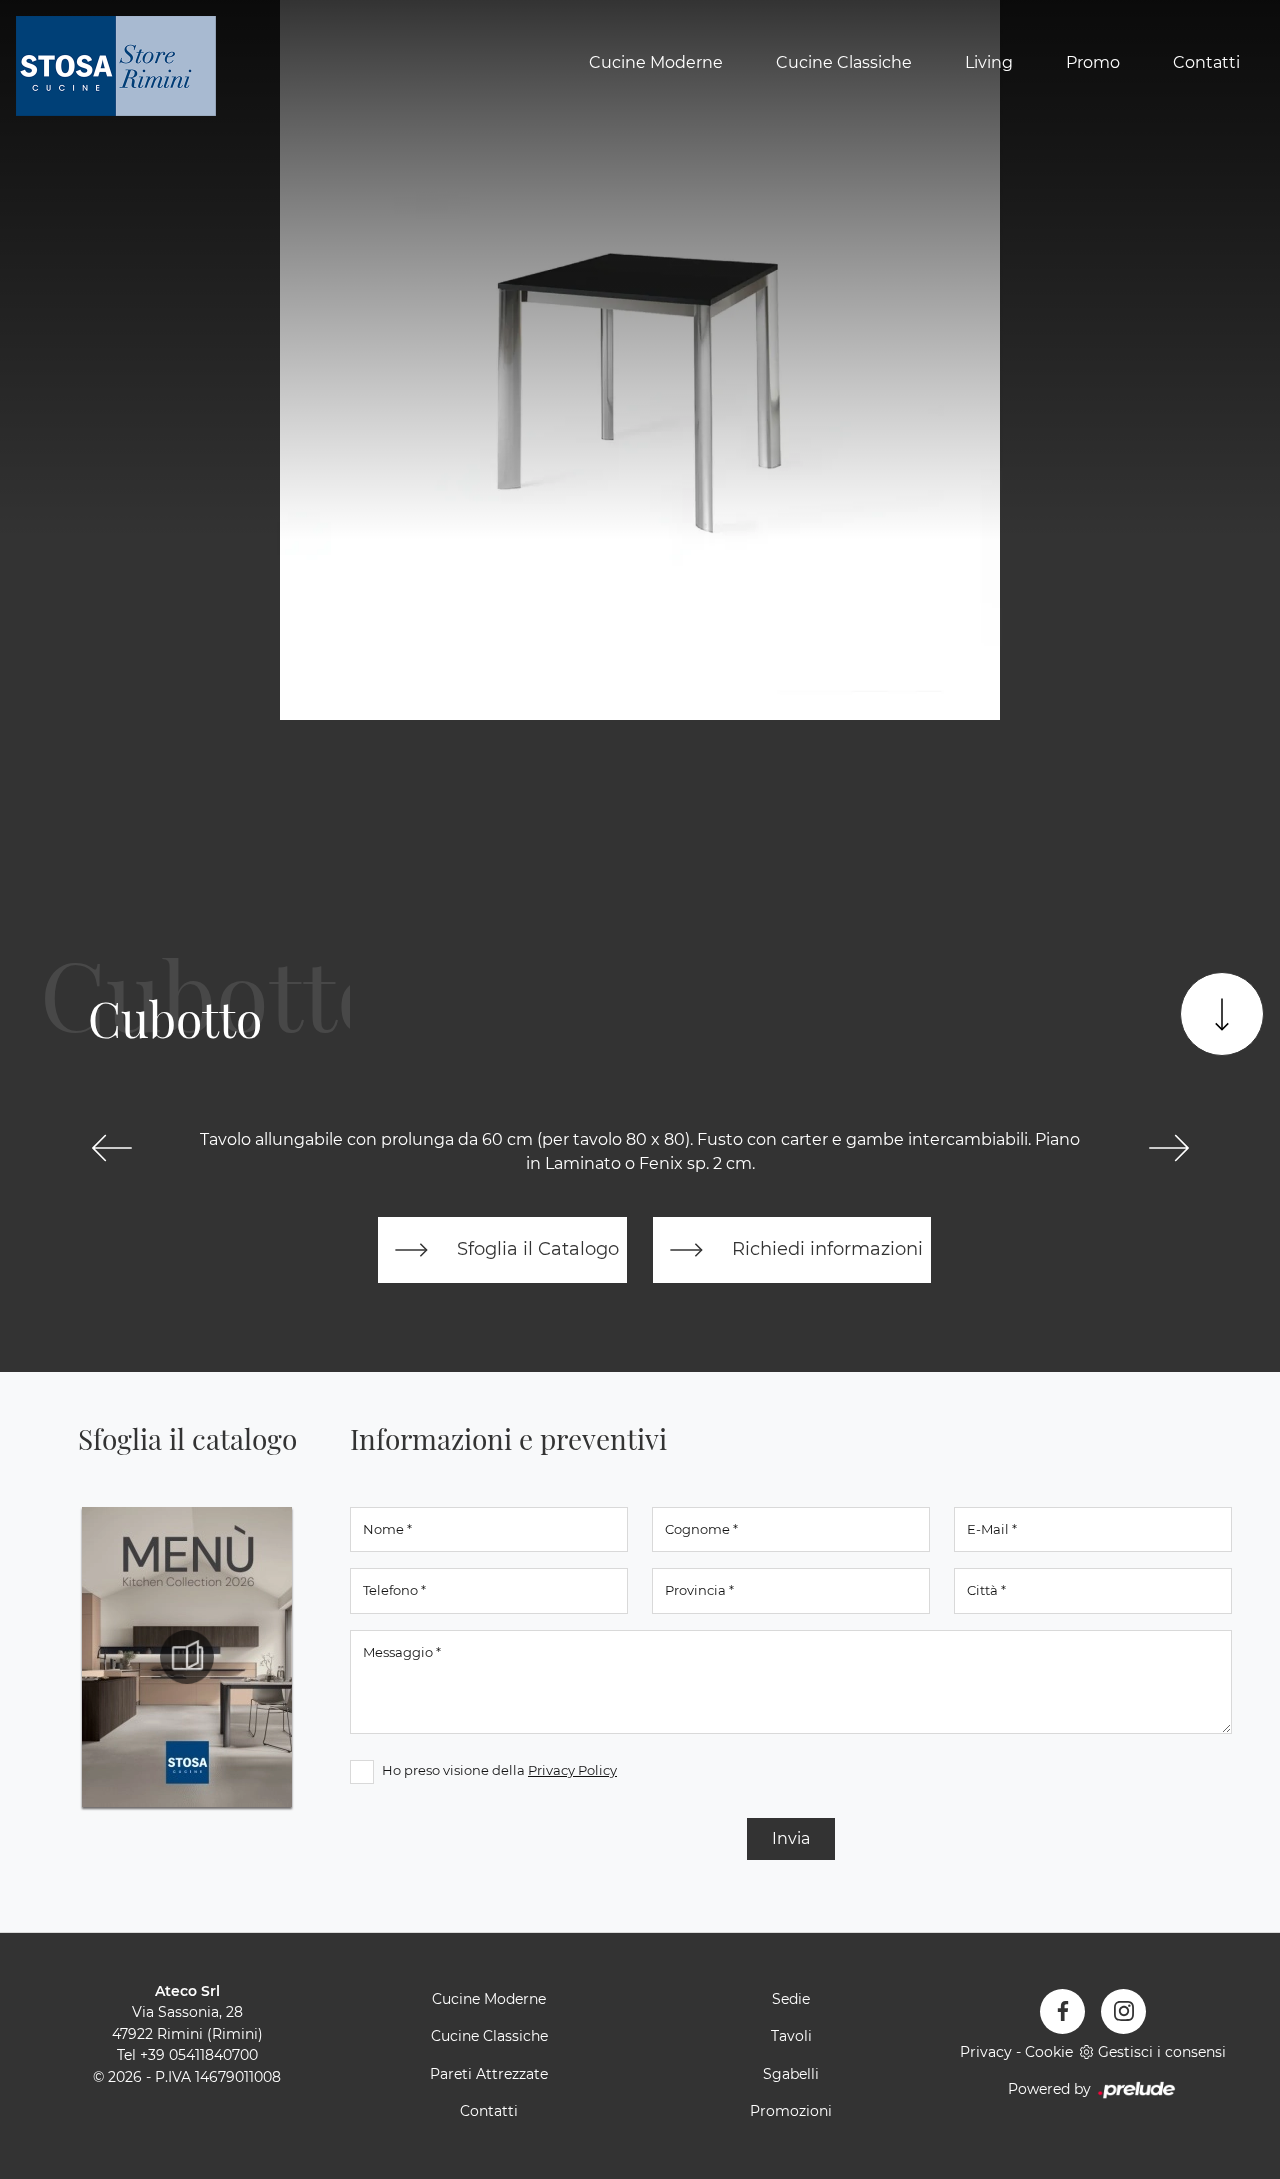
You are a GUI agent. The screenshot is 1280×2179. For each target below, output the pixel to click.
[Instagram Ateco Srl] (1123, 2011)
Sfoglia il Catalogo (535, 1248)
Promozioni (791, 2111)
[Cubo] (111, 1148)
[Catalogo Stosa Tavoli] (187, 1657)
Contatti (1206, 63)
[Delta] (1168, 1148)
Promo (1093, 63)
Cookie (1049, 2052)
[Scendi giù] (1222, 1014)
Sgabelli (791, 2074)
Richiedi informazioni (825, 1248)
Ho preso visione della (499, 1770)
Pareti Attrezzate (489, 2074)
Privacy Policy (572, 1770)
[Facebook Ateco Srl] (1062, 2011)
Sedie (791, 1999)
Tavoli (791, 2036)
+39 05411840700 (199, 2055)
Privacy (986, 2052)
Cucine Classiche (844, 63)
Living (989, 63)
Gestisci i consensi (1162, 2052)
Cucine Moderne (656, 63)
